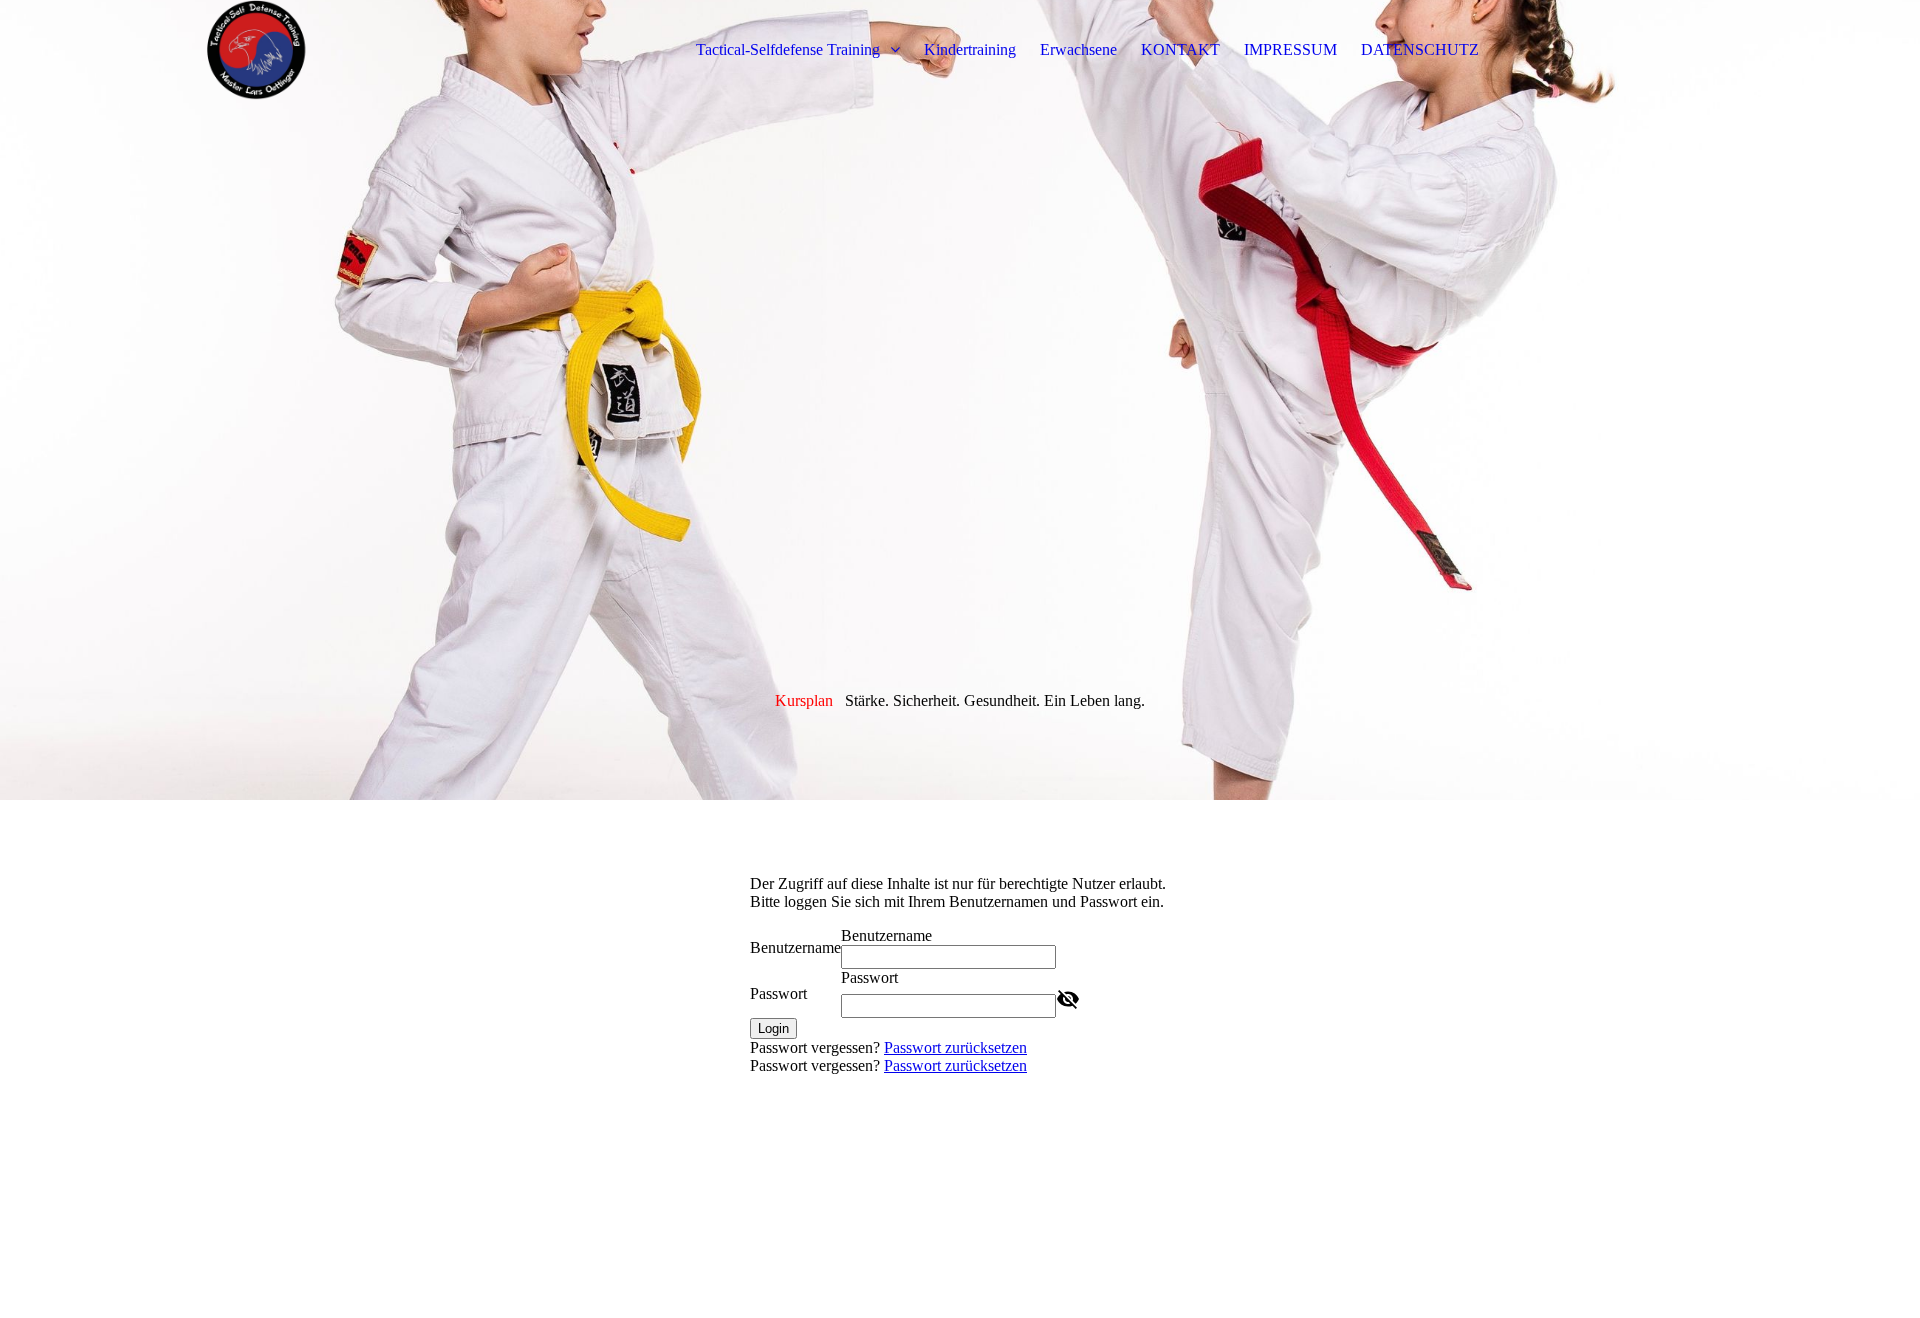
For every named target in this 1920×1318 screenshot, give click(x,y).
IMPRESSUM (1290, 49)
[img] (317, 50)
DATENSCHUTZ (1420, 49)
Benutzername (795, 947)
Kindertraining (970, 49)
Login (773, 1028)
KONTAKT (1180, 49)
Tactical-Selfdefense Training (790, 49)
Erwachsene (1078, 49)
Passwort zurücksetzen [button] (955, 1047)
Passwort (778, 993)
